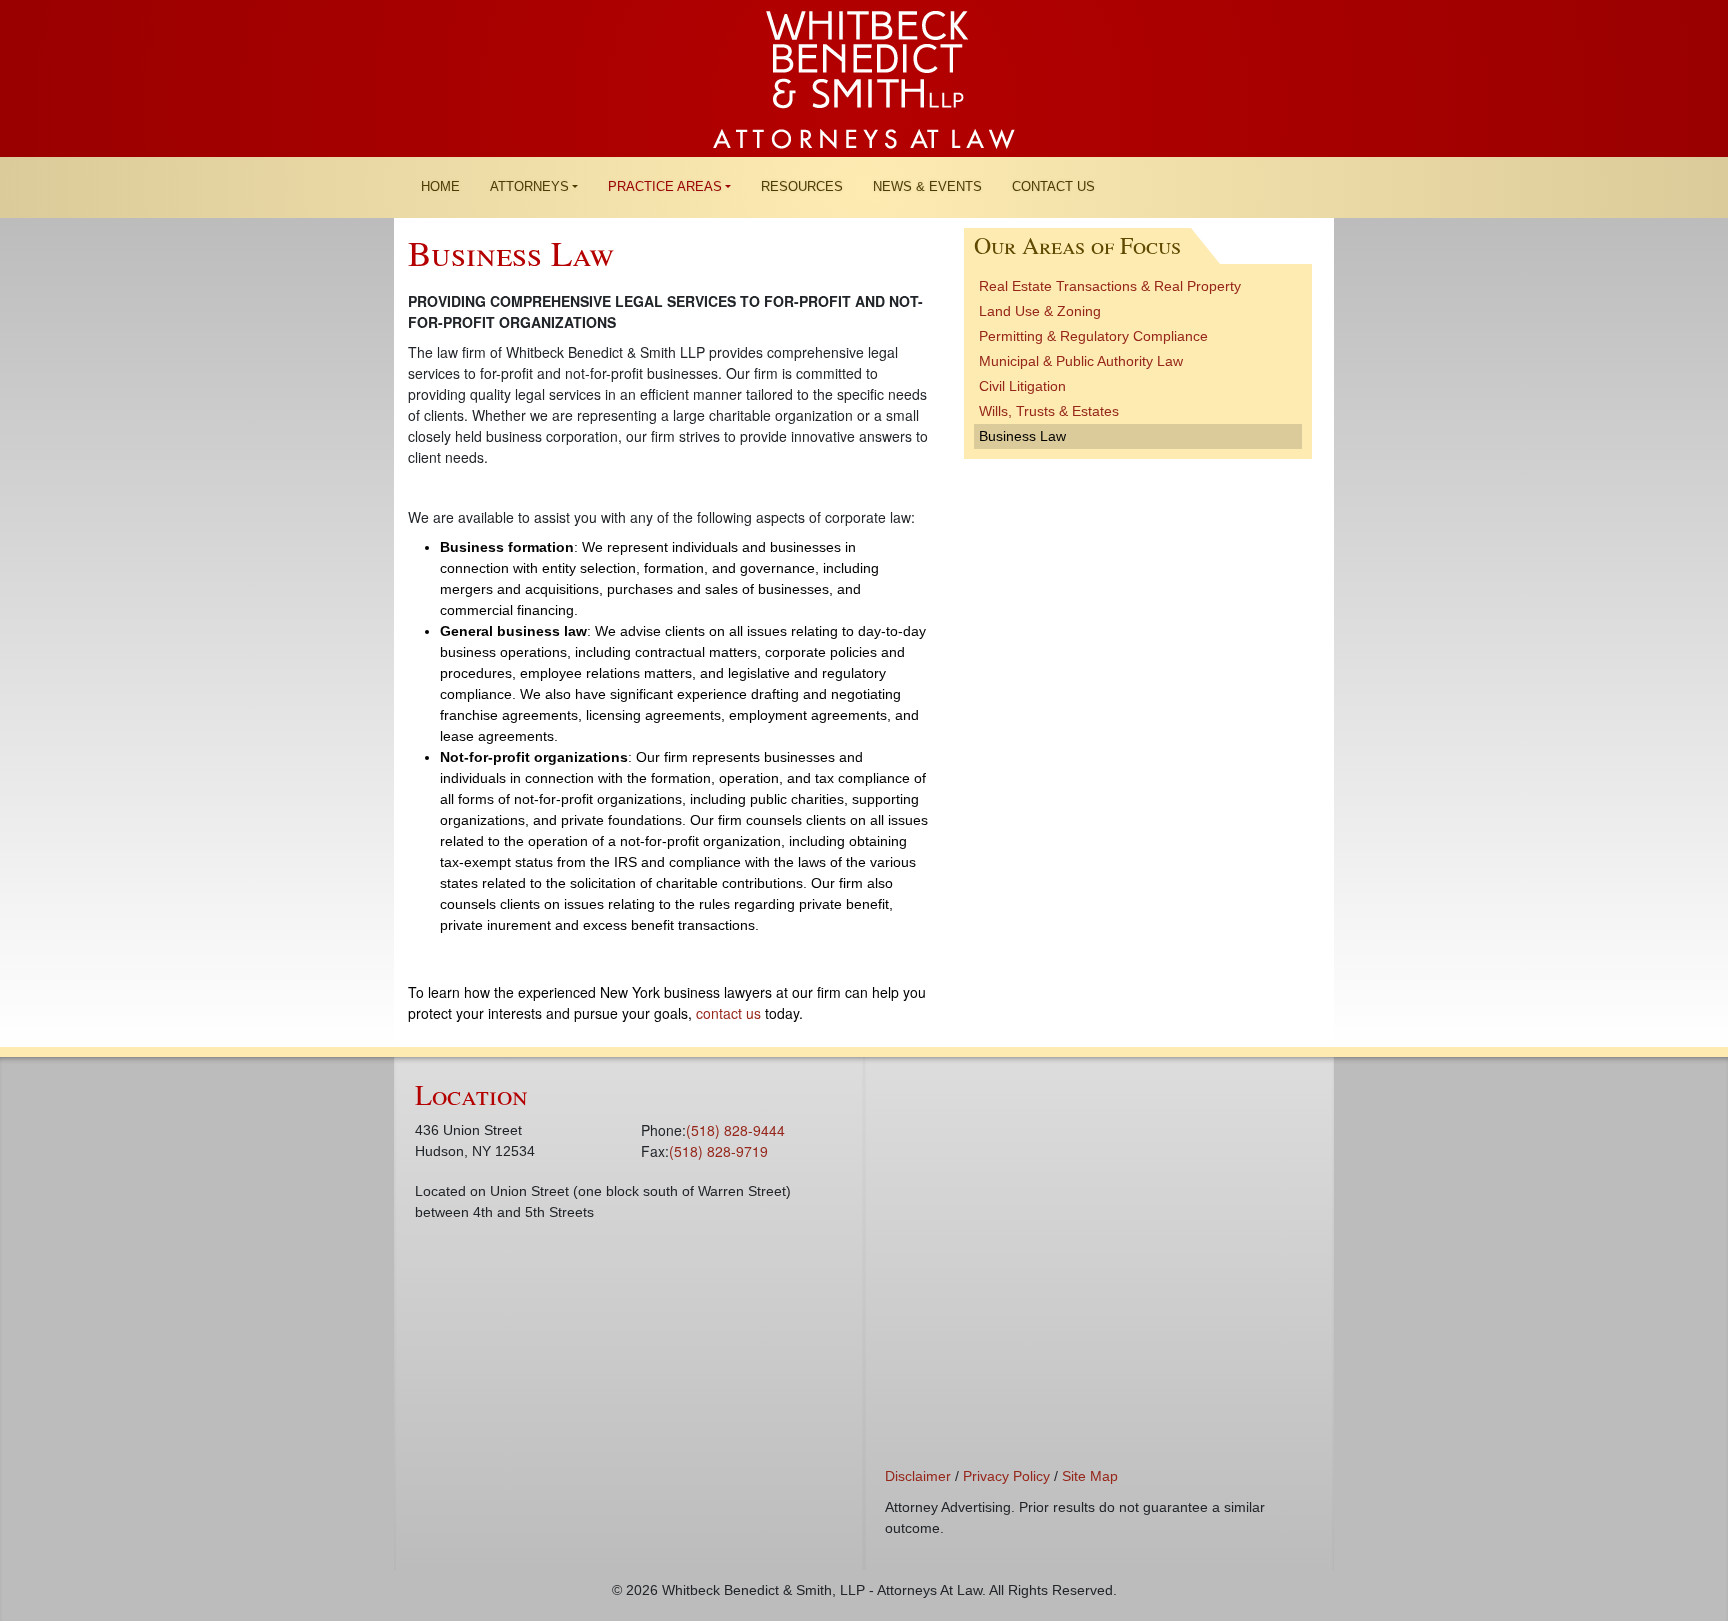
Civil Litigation (1022, 386)
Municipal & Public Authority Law (1081, 361)
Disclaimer (918, 1476)
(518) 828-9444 (735, 1130)
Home (440, 187)
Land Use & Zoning (1040, 311)
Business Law (1022, 436)
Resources (802, 187)
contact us (728, 1013)
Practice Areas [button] (665, 187)
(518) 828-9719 (718, 1151)
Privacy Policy (1006, 1476)
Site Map (1090, 1476)
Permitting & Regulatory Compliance (1093, 336)
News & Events (927, 187)
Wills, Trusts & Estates (1049, 411)
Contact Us (1053, 187)
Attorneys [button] (529, 187)
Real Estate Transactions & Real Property (1110, 286)
